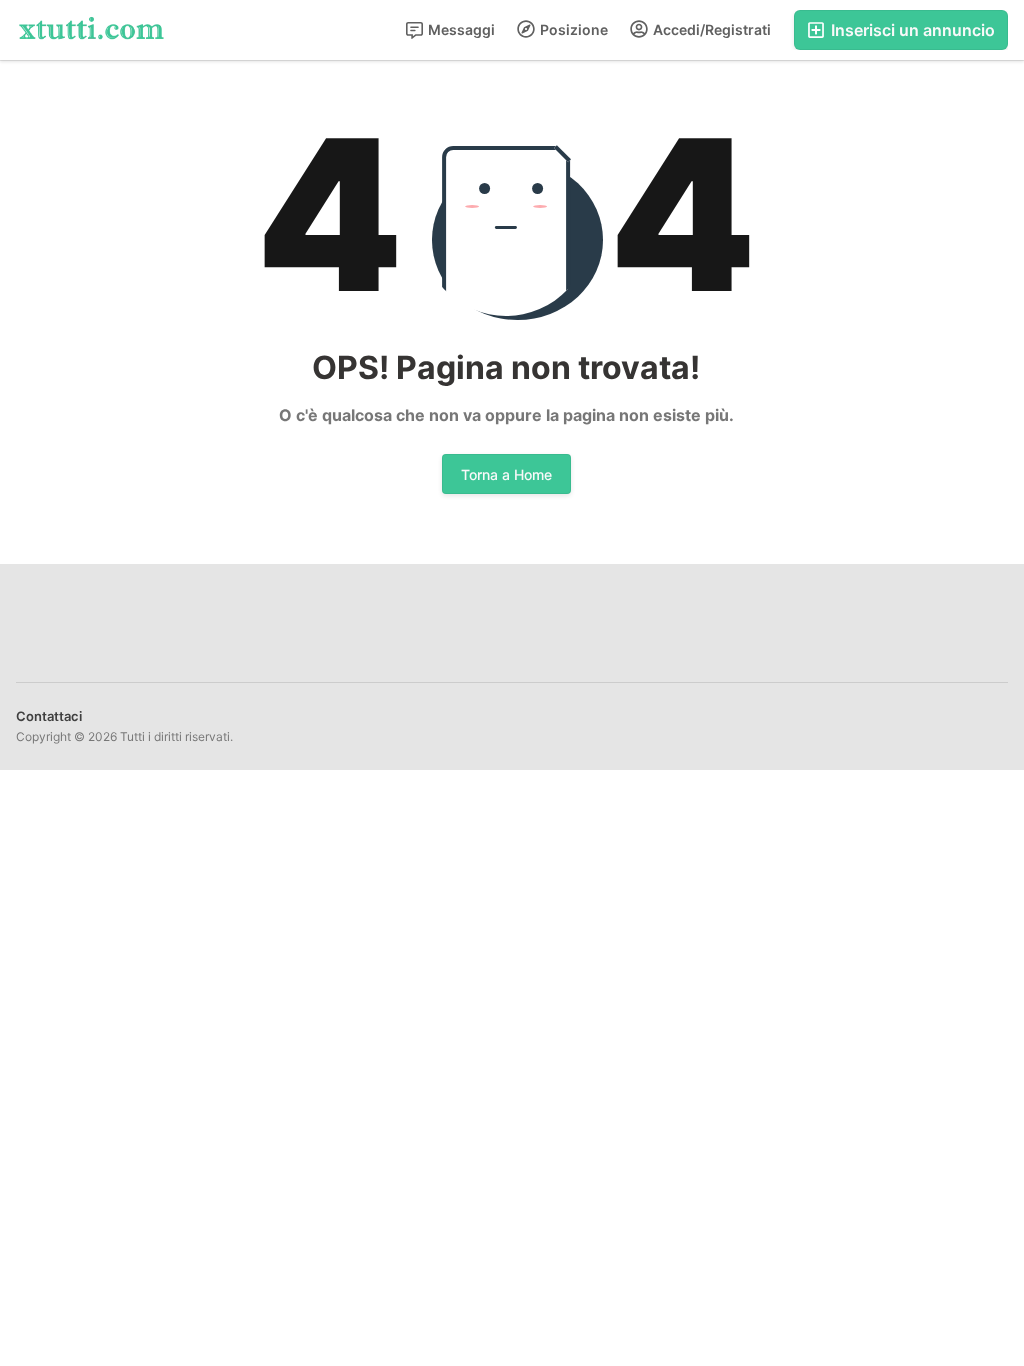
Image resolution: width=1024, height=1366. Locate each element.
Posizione (572, 29)
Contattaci (49, 716)
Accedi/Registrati (710, 29)
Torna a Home (506, 474)
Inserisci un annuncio (911, 30)
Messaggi (460, 29)
